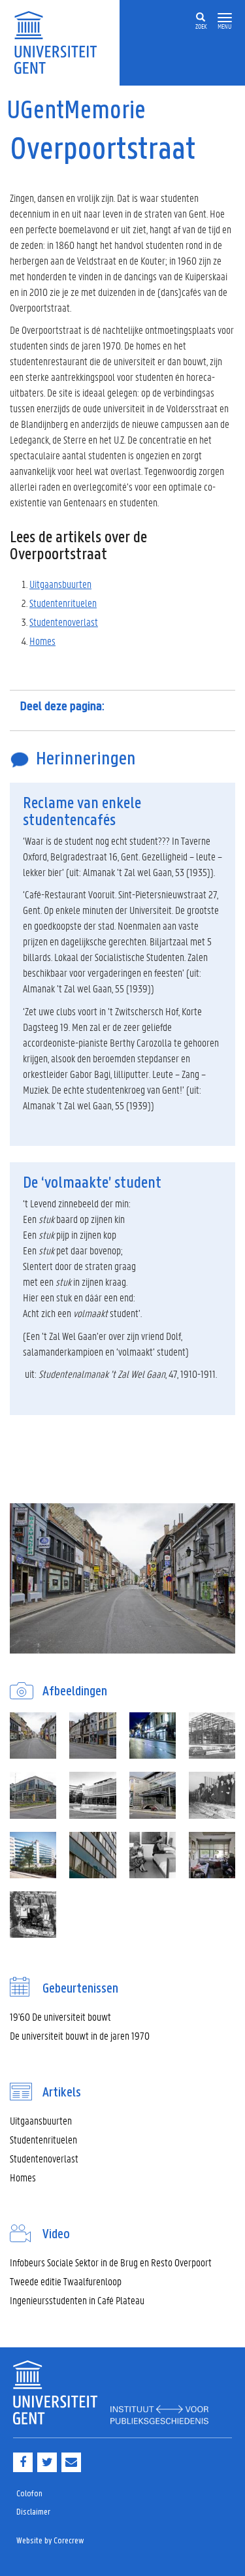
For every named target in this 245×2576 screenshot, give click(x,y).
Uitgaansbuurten (60, 584)
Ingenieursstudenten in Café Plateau (77, 2300)
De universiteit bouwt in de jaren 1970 (80, 2035)
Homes (42, 641)
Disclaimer (33, 2512)
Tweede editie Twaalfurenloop (66, 2281)
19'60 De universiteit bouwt (60, 2016)
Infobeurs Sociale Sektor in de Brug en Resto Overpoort (111, 2262)
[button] (225, 18)
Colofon (29, 2494)
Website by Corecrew (50, 2541)
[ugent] (60, 41)
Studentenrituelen (63, 603)
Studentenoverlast (64, 622)
